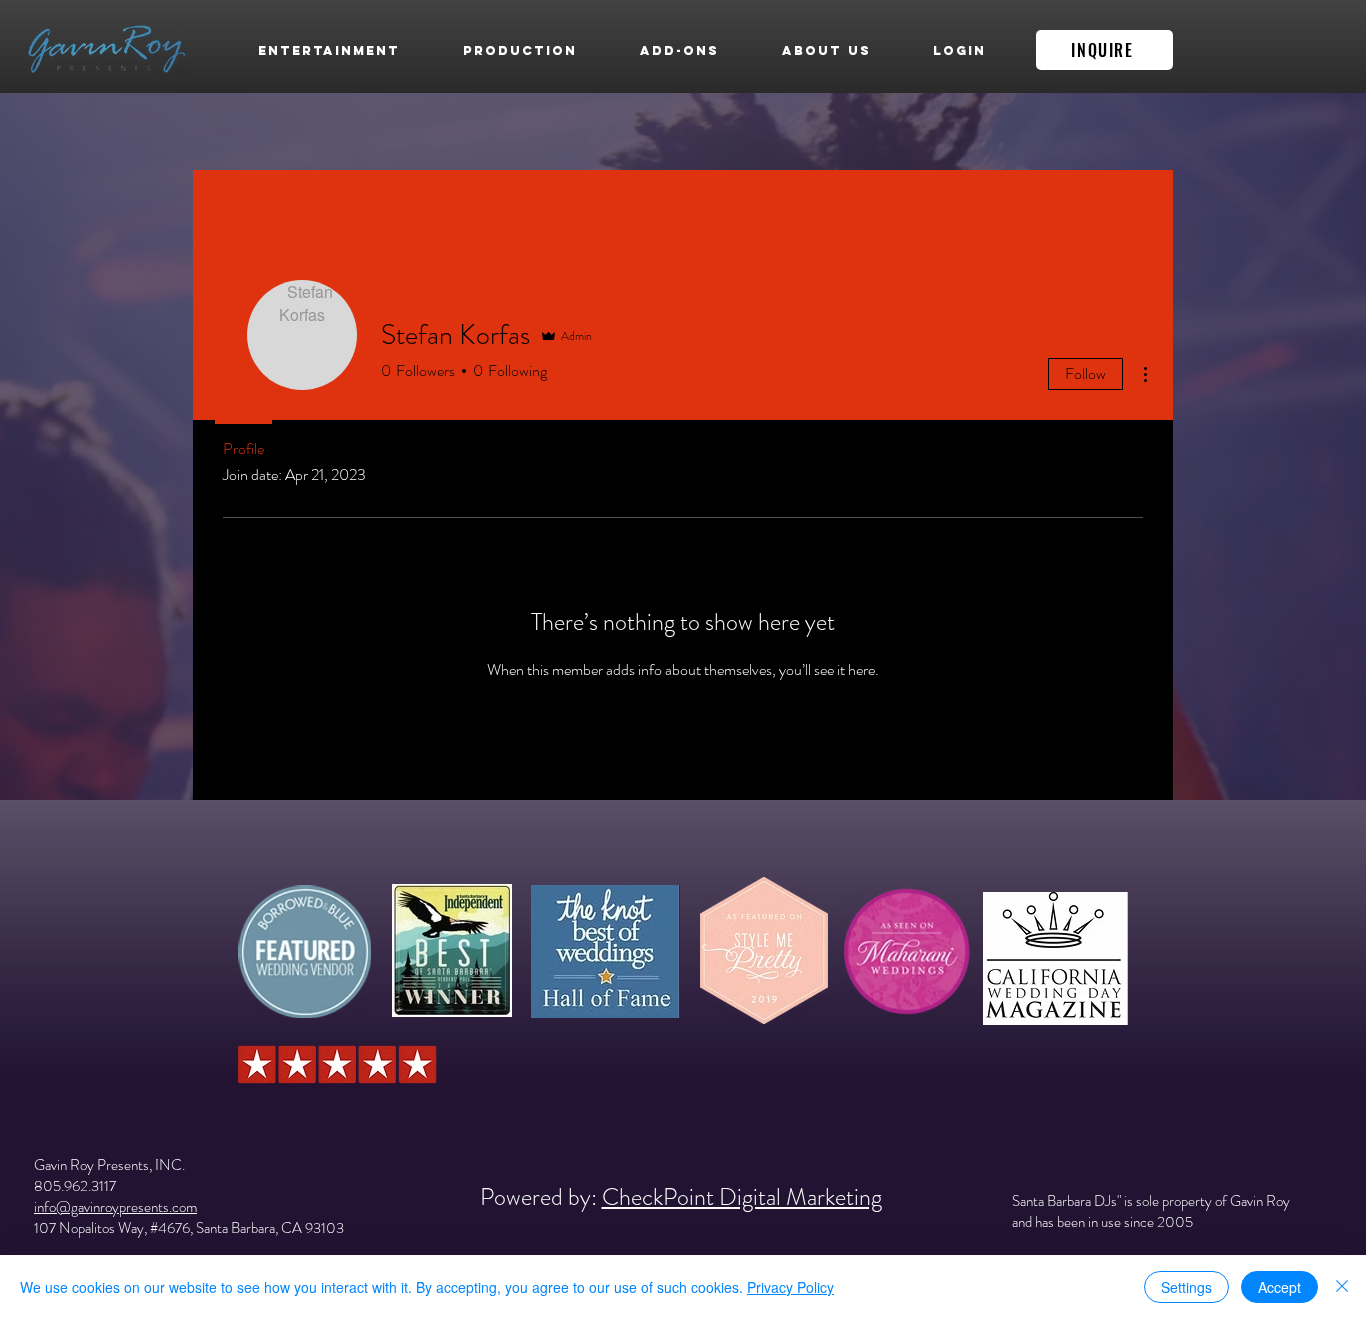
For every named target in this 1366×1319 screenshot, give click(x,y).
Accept (1279, 1287)
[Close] (1342, 1287)
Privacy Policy (790, 1287)
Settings (1186, 1287)
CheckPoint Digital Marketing (742, 1197)
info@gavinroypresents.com (115, 1207)
